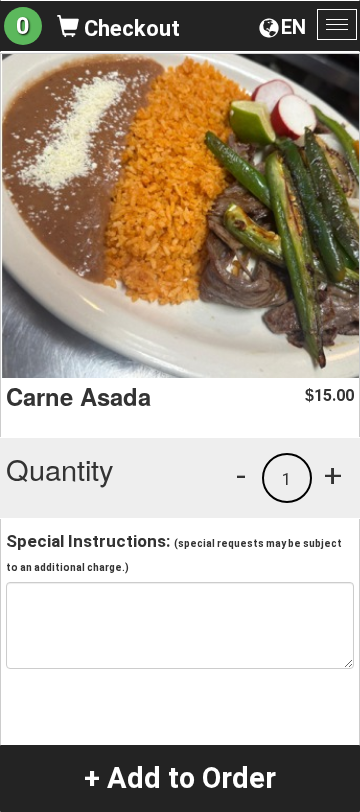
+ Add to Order (180, 778)
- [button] (241, 475)
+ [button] (333, 475)
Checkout (129, 28)
